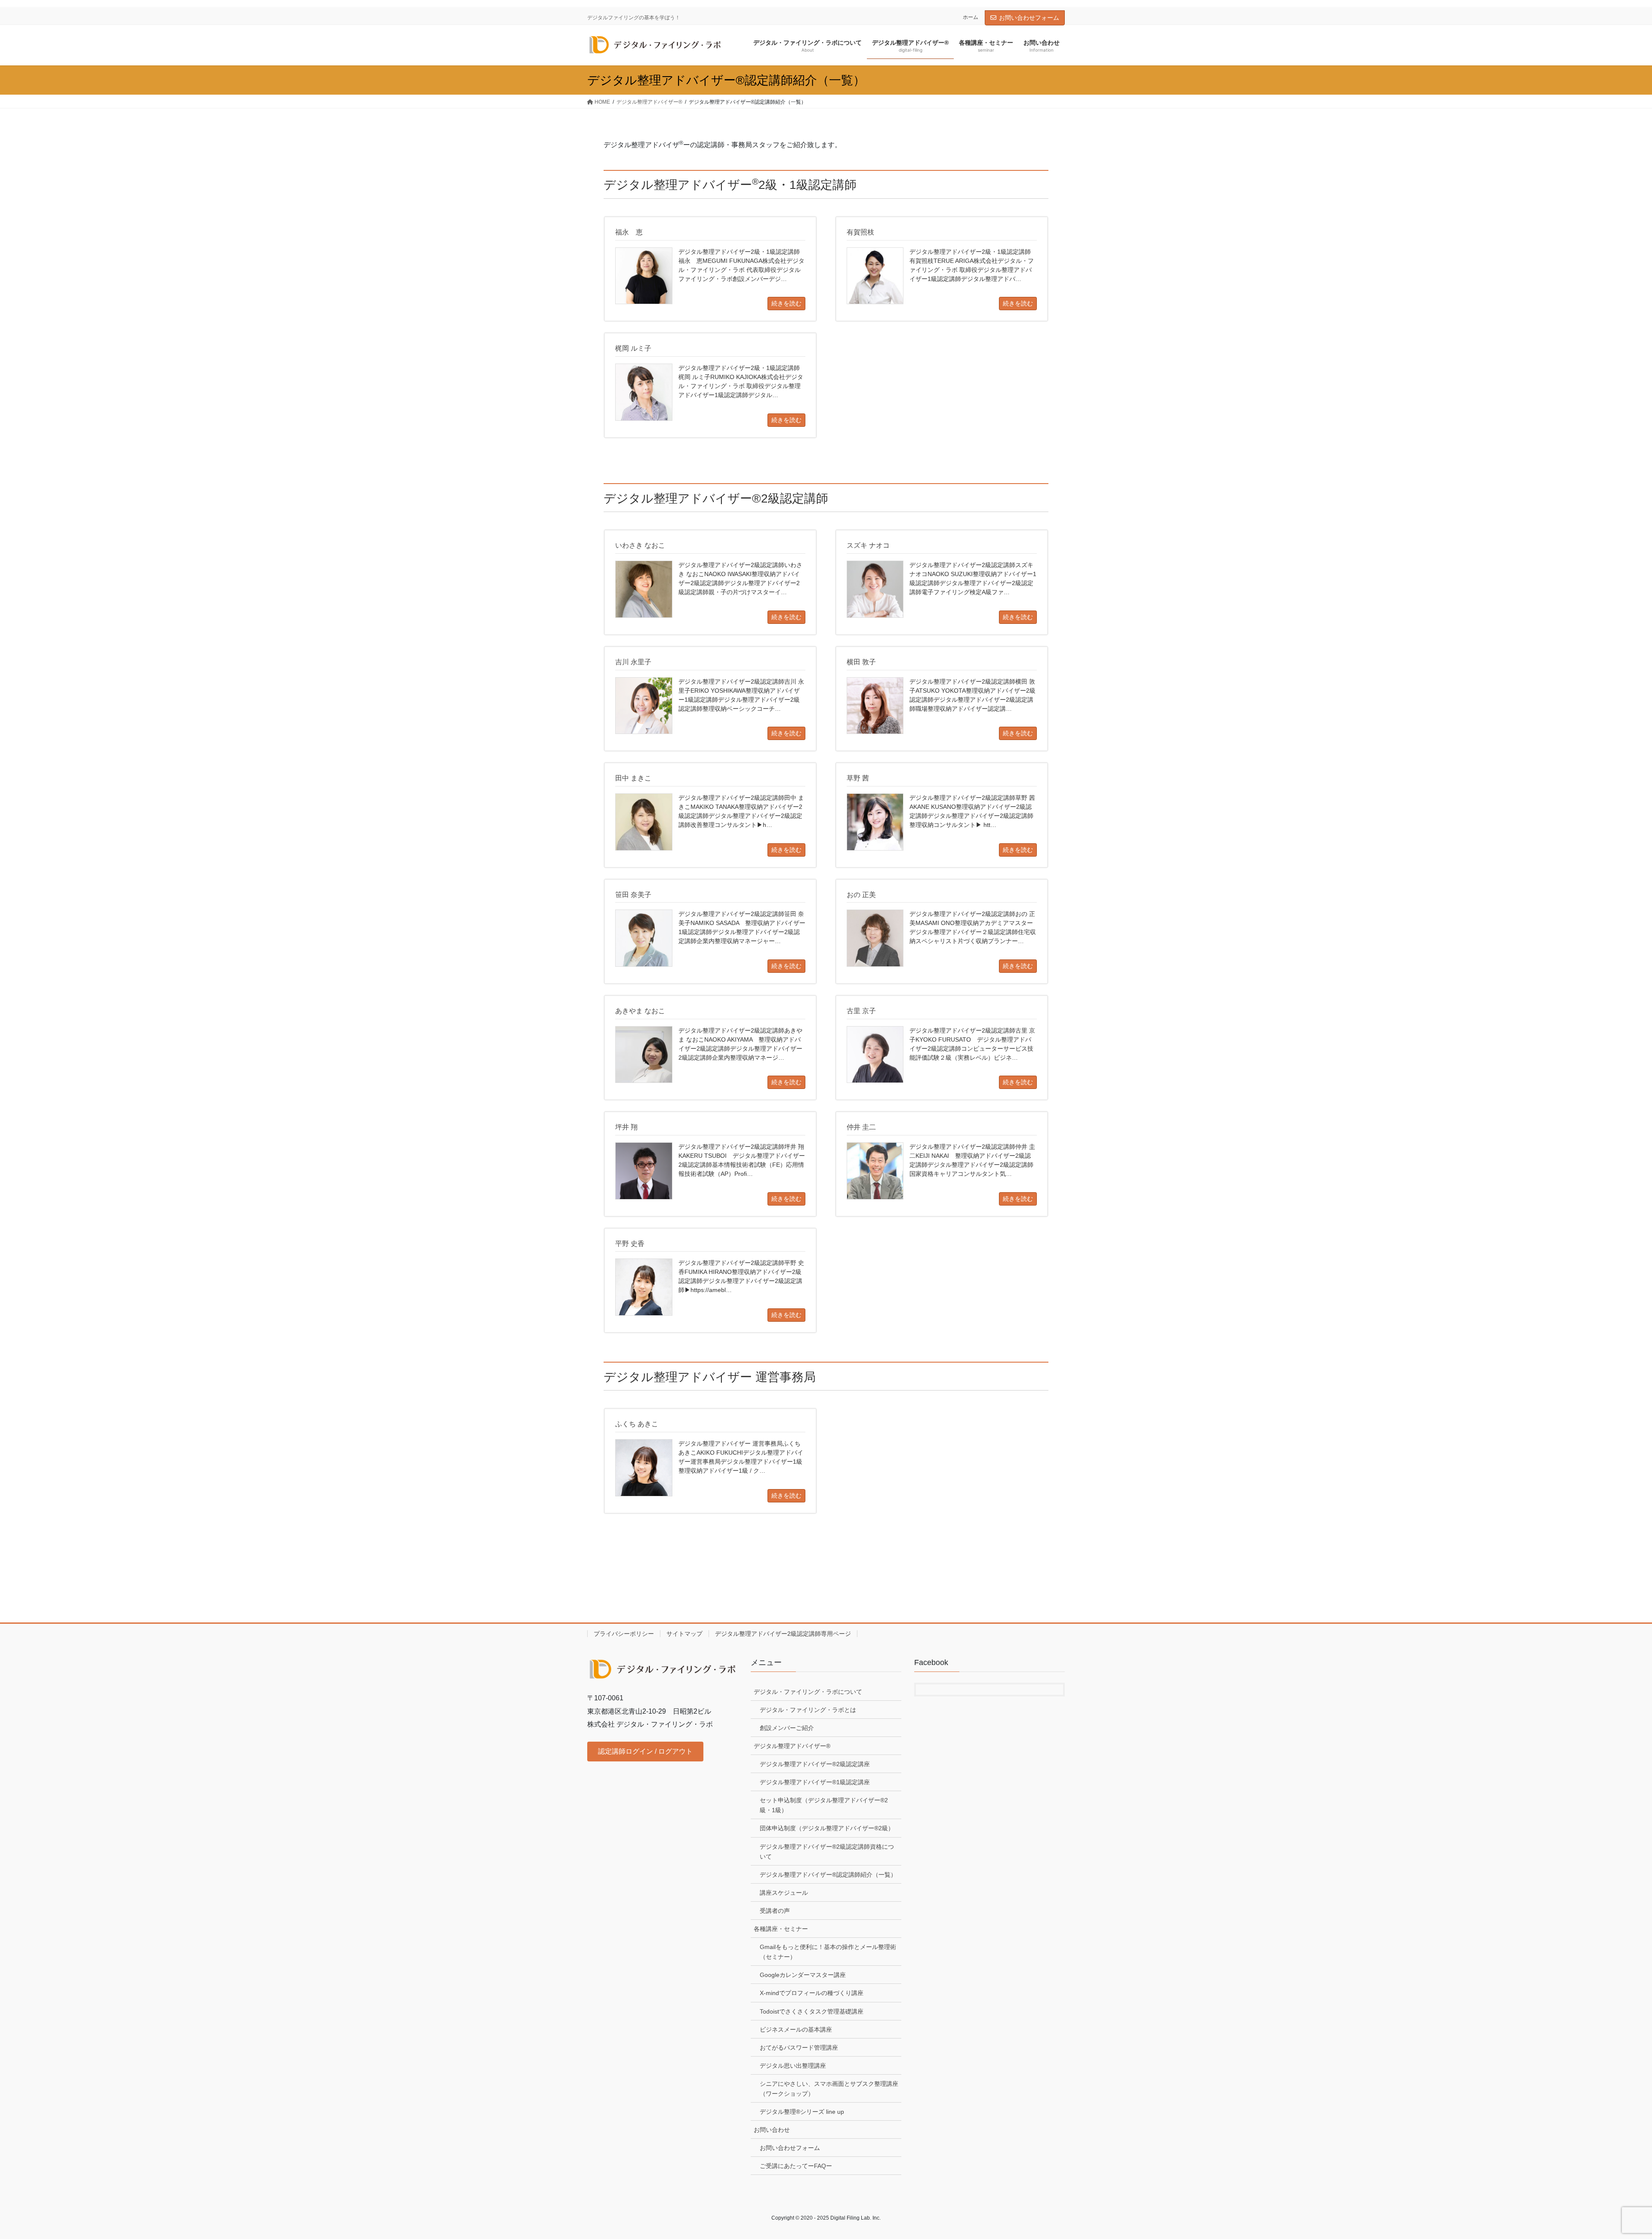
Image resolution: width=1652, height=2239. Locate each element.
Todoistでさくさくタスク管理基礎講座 (812, 2011)
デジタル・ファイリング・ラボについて (808, 1692)
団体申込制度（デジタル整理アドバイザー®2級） (827, 1828)
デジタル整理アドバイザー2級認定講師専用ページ (783, 1634)
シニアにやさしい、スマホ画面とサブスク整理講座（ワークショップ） (829, 2089)
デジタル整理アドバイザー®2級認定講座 (815, 1764)
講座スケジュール (784, 1893)
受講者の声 (775, 1911)
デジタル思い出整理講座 (793, 2066)
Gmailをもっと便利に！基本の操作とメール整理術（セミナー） (828, 1952)
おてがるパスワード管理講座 (799, 2048)
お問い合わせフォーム (1029, 18)
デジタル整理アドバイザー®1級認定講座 (815, 1782)
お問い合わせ (772, 2130)
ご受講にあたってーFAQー (796, 2166)
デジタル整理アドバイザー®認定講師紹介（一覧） (828, 1875)
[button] (645, 1751)
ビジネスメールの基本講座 (796, 2029)
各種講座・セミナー (781, 1929)
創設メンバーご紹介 (787, 1728)
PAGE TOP (1609, 2164)
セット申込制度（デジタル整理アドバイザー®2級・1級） (824, 1805)
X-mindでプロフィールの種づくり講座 (812, 1993)
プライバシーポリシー (624, 1634)
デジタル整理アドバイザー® (792, 1746)
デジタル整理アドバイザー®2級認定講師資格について (827, 1852)
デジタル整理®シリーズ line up (802, 2112)
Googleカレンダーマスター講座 (803, 1975)
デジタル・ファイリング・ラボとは (808, 1710)
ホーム (971, 17)
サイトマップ (684, 1634)
